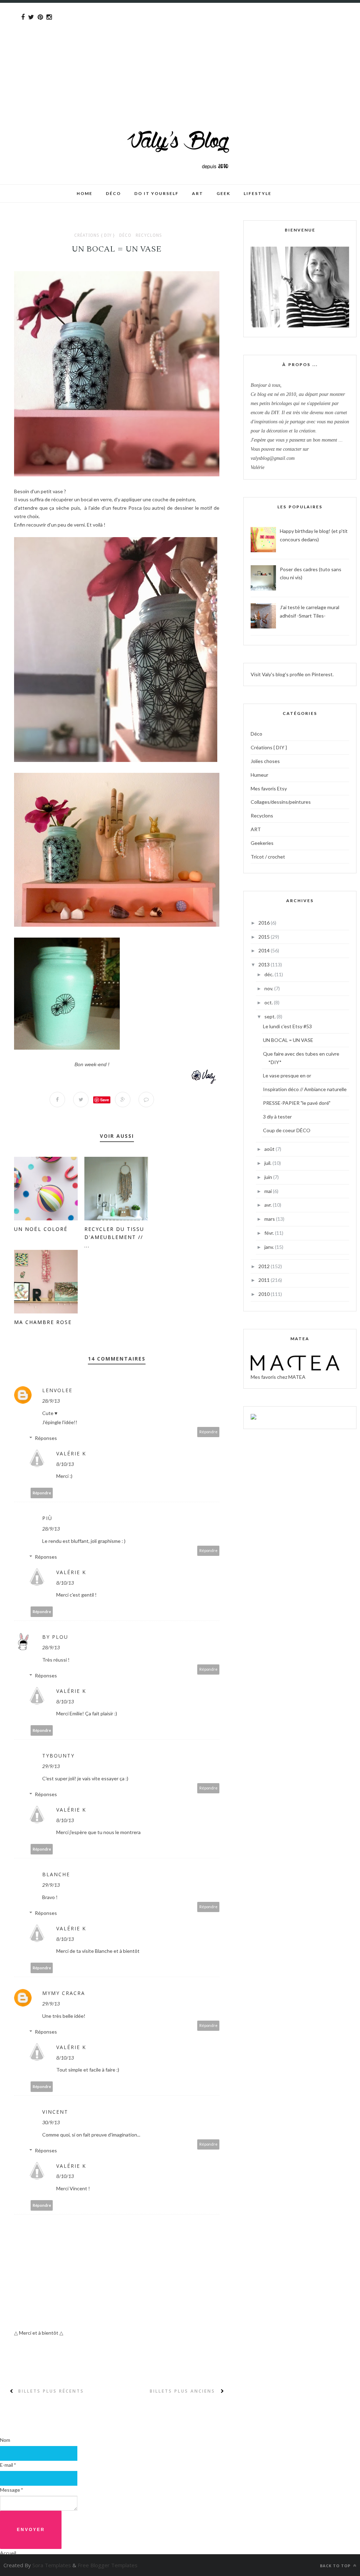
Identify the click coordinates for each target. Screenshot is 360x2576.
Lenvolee (57, 1390)
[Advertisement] (180, 52)
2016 (265, 923)
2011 (265, 1280)
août (270, 1149)
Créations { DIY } (95, 235)
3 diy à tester (277, 1117)
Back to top (336, 2566)
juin (269, 1177)
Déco (125, 235)
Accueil (8, 2553)
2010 (265, 1294)
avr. (269, 1205)
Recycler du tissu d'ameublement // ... (114, 1237)
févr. (270, 1233)
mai (269, 1191)
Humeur (259, 775)
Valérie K (71, 1453)
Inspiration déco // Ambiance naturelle (305, 1089)
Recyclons (149, 235)
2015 (265, 937)
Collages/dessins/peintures (281, 802)
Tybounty (58, 1756)
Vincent (55, 2112)
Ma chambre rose (43, 1322)
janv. (270, 1247)
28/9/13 (51, 1401)
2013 (265, 964)
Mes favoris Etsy (269, 788)
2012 (265, 1266)
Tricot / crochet (268, 857)
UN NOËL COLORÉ (41, 1229)
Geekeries (262, 843)
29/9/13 (51, 1766)
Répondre (208, 1432)
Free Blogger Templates (108, 2565)
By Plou (55, 1637)
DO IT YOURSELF (156, 193)
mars (270, 1219)
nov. (269, 988)
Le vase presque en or (287, 1075)
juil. (268, 1163)
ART (256, 829)
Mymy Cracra (64, 1993)
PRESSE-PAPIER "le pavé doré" (297, 1103)
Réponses (46, 1438)
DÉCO (113, 193)
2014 (265, 950)
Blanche (56, 1874)
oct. (269, 1002)
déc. (269, 974)
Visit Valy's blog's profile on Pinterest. (292, 674)
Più (47, 1518)
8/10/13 (65, 1464)
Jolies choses (265, 761)
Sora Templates (52, 2565)
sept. (271, 1016)
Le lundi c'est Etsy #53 (287, 1026)
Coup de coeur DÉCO (287, 1130)
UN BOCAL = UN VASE (288, 1040)
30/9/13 (51, 2122)
